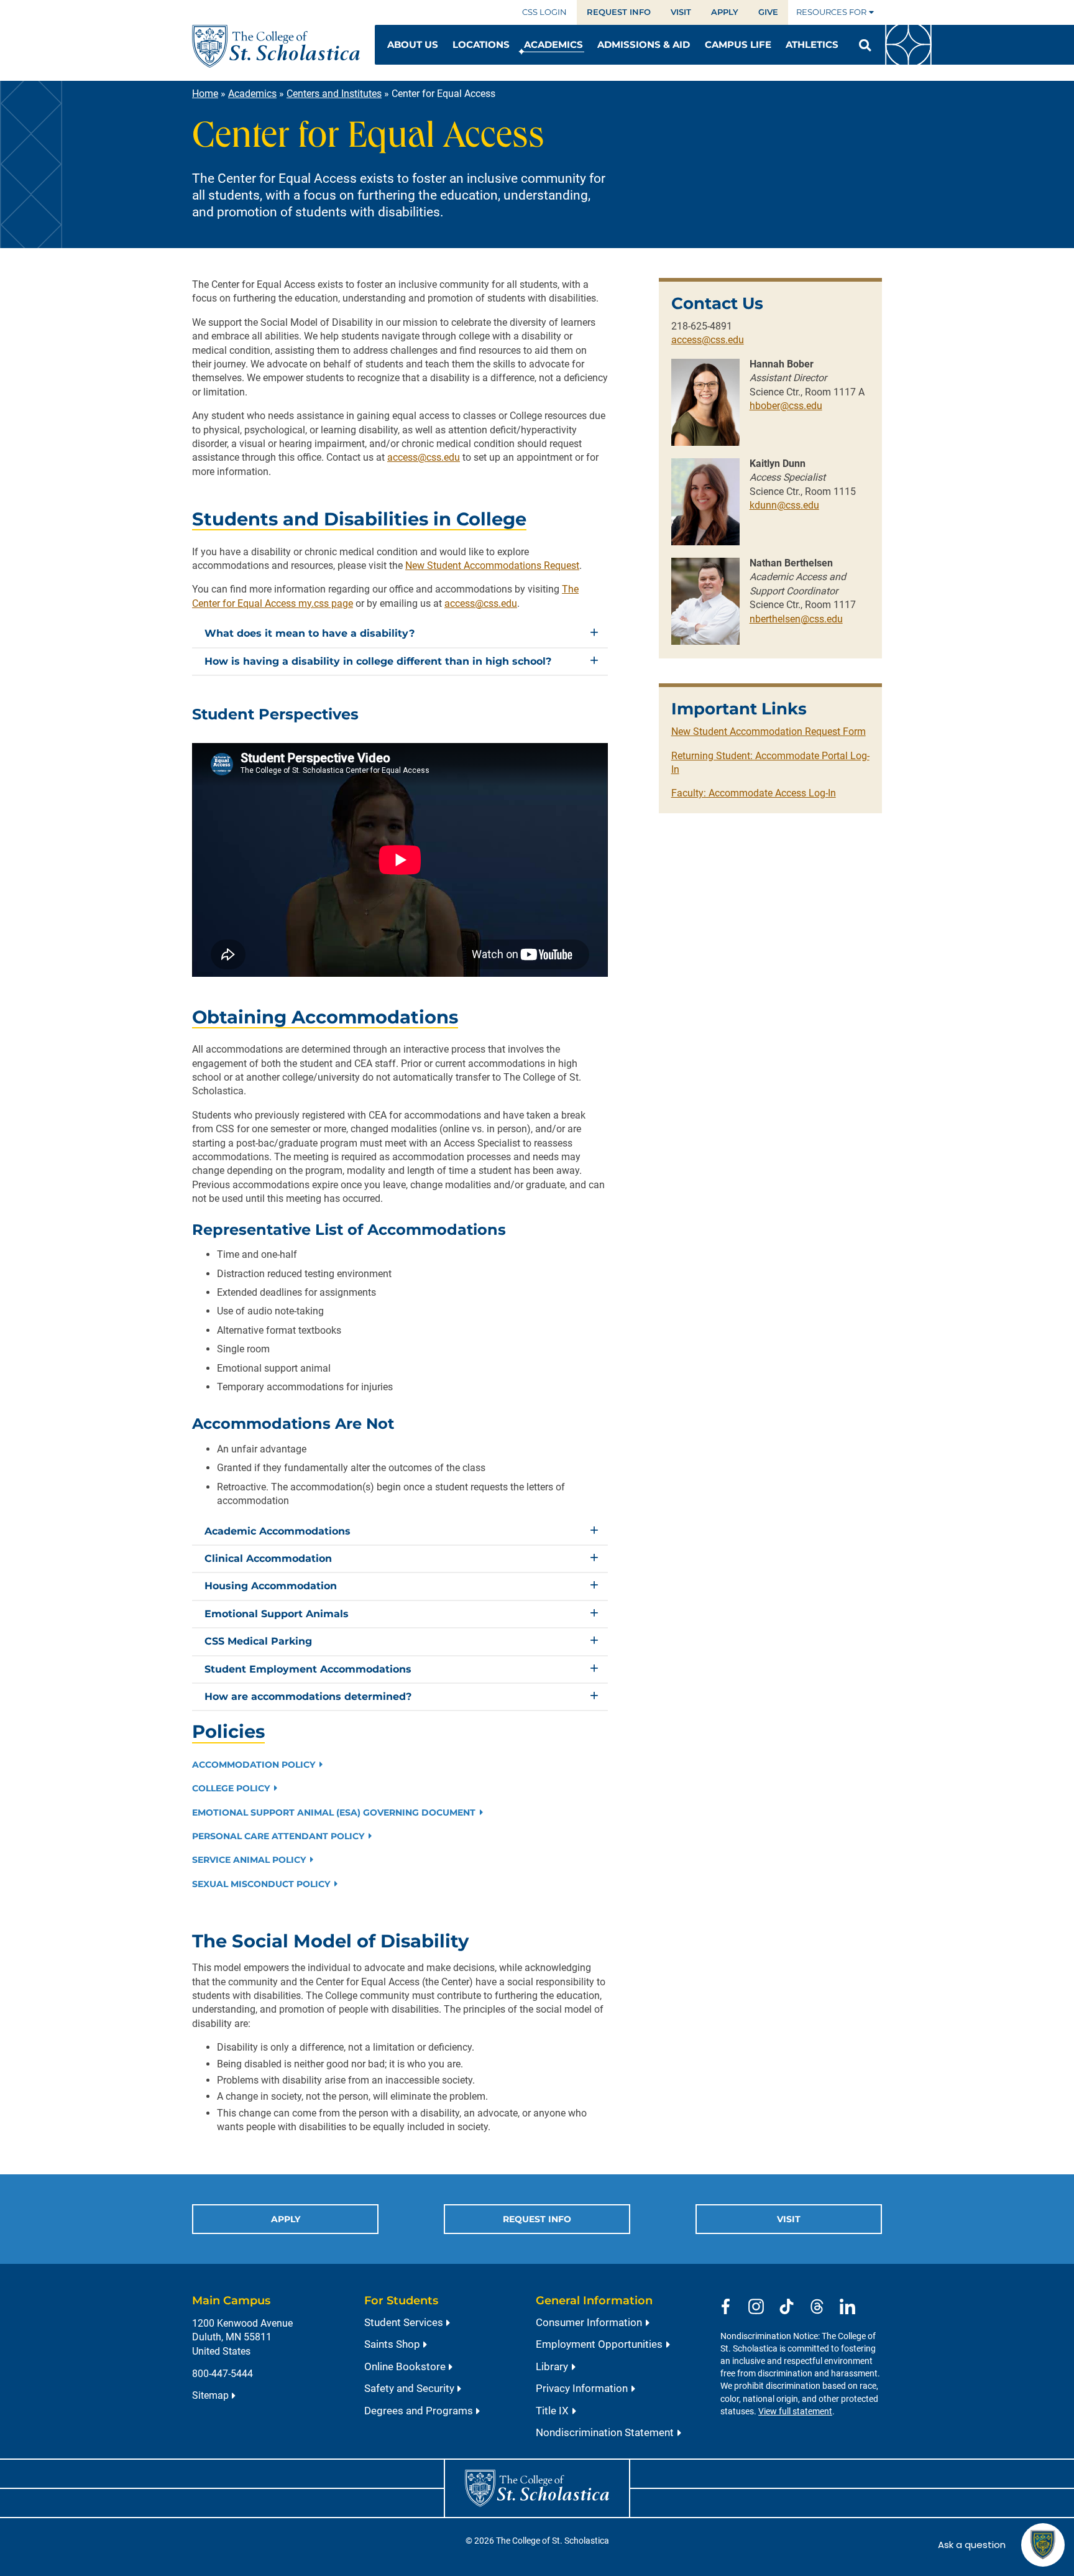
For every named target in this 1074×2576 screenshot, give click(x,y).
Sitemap (210, 2395)
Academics (252, 94)
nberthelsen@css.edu (796, 619)
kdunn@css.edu (784, 505)
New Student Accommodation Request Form (769, 732)
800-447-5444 (223, 2374)
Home (205, 94)
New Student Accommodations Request (492, 566)
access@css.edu (424, 457)
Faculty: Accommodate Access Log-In (754, 793)
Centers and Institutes (334, 94)
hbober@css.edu (786, 406)
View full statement (795, 2412)
